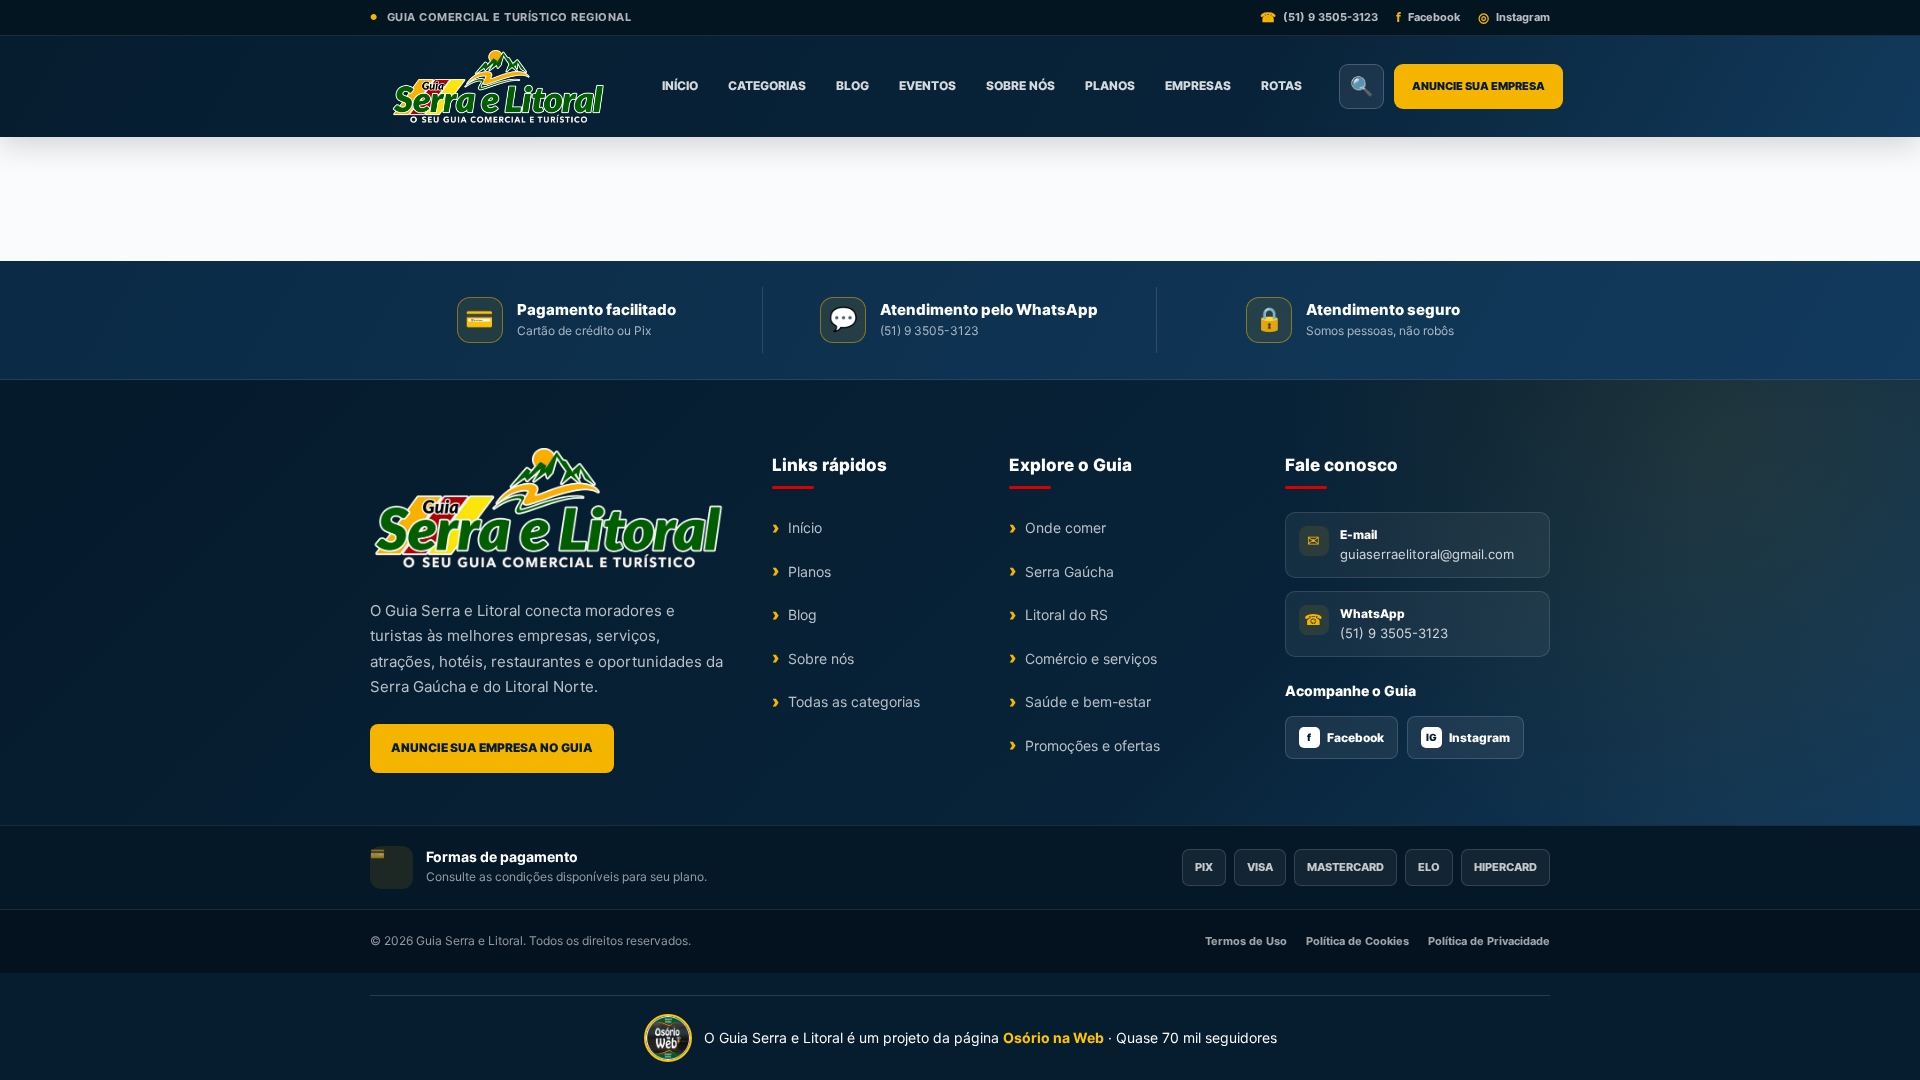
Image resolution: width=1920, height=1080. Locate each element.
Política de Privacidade (1489, 941)
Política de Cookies (1357, 941)
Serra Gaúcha (1069, 571)
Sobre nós (1020, 85)
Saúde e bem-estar (1088, 701)
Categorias (767, 85)
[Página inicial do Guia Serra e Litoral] (497, 86)
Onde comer (1065, 527)
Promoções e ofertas (1092, 745)
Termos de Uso (1246, 941)
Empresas (1198, 85)
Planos (1110, 85)
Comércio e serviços (1091, 658)
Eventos (927, 85)
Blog (852, 85)
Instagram (1468, 737)
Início (680, 85)
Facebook (1345, 737)
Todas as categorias (854, 701)
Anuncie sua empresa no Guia (492, 747)
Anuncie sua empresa (1478, 86)
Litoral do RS (1066, 614)
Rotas (1281, 85)
